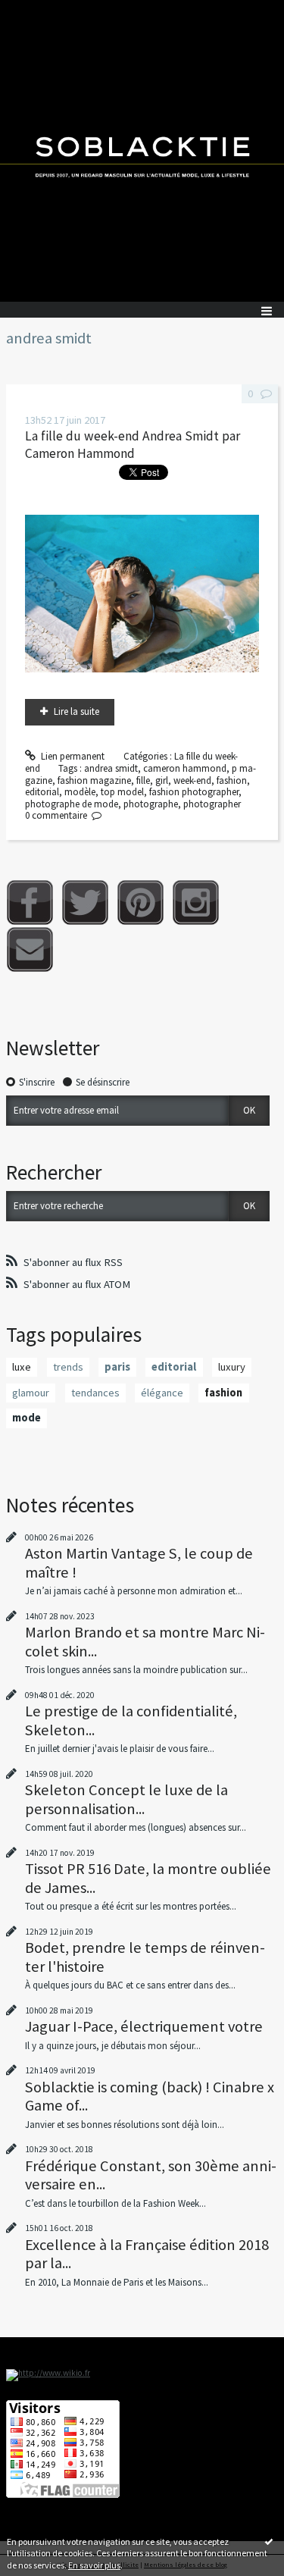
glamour (31, 1393)
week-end (192, 780)
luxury (232, 1367)
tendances (95, 1393)
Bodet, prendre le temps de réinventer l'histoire (145, 1957)
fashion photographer (194, 792)
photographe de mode (72, 804)
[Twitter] (85, 903)
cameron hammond (185, 768)
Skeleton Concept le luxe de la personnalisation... (126, 1799)
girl (162, 780)
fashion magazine (94, 780)
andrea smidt (111, 768)
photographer (212, 804)
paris (117, 1367)
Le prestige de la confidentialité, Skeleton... (131, 1720)
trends (68, 1367)
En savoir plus (94, 2565)
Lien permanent (72, 756)
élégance (162, 1393)
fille (143, 780)
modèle (80, 792)
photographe (151, 804)
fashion (232, 780)
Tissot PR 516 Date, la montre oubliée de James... (148, 1878)
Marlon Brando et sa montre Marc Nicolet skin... (145, 1641)
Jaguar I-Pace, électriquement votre (144, 2026)
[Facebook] (30, 903)
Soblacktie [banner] (142, 151)
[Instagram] (196, 903)
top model (122, 792)
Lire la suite (76, 711)
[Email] (30, 950)
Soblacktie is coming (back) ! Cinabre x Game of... (150, 2096)
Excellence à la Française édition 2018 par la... (147, 2254)
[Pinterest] (140, 903)
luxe (22, 1367)
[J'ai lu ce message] (269, 2541)
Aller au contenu (39, 11)
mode (27, 1418)
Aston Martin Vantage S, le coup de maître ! (139, 1562)
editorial (42, 792)
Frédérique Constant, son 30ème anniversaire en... (151, 2175)
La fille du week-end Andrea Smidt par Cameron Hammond (133, 445)
